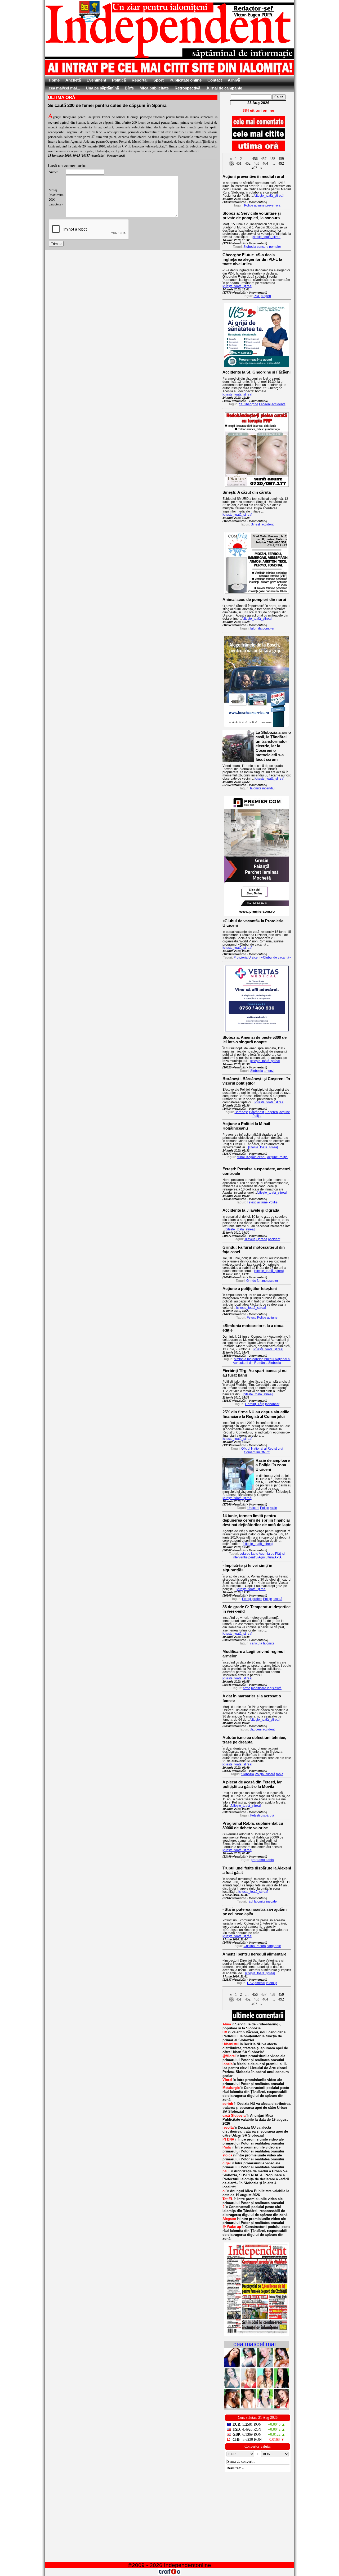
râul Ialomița (257, 1901)
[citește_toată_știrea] (269, 196)
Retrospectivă (187, 88)
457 (264, 159)
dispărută (267, 1815)
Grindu (251, 1281)
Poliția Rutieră (265, 1774)
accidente (278, 404)
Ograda (262, 1239)
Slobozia (250, 247)
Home (54, 80)
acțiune (272, 1318)
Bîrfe (129, 88)
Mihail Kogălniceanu (252, 1157)
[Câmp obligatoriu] (257, 2335)
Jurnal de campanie (224, 88)
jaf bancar (272, 1404)
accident (267, 524)
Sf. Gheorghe (249, 404)
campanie (274, 1946)
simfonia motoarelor (248, 1359)
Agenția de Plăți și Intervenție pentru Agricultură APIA (259, 1556)
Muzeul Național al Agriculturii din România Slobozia (262, 1361)
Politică (119, 80)
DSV (250, 1983)
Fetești (252, 1202)
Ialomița (256, 628)
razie (273, 1508)
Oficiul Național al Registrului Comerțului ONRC (262, 1450)
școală (278, 1599)
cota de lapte (249, 1554)
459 (281, 159)
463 (257, 163)
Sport (159, 80)
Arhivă (234, 80)
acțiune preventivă (267, 205)
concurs (263, 247)
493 (254, 168)
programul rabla (262, 1860)
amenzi (269, 1071)
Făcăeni (265, 404)
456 (255, 159)
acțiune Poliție (277, 1157)
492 (281, 163)
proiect (257, 1599)
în (252, 2026)
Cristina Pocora (255, 1946)
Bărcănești (257, 1112)
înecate (271, 1901)
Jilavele (250, 1239)
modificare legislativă (266, 1688)
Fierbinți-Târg (255, 1404)
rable (280, 1774)
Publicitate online (186, 80)
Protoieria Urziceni (247, 957)
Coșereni (272, 1112)
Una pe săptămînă (102, 88)
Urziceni (253, 1508)
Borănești (242, 1112)
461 (239, 163)
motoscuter (270, 1281)
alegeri (266, 296)
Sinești (256, 524)
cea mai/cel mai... (64, 88)
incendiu (268, 788)
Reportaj (140, 80)
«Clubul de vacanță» (276, 957)
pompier (275, 247)
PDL (257, 296)
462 (248, 163)
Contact (215, 80)
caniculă (256, 1643)
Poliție (249, 205)
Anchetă (73, 80)
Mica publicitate (154, 88)
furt (259, 1281)
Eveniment (96, 80)
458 (272, 159)
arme (247, 1688)
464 (265, 163)
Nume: (53, 172)
